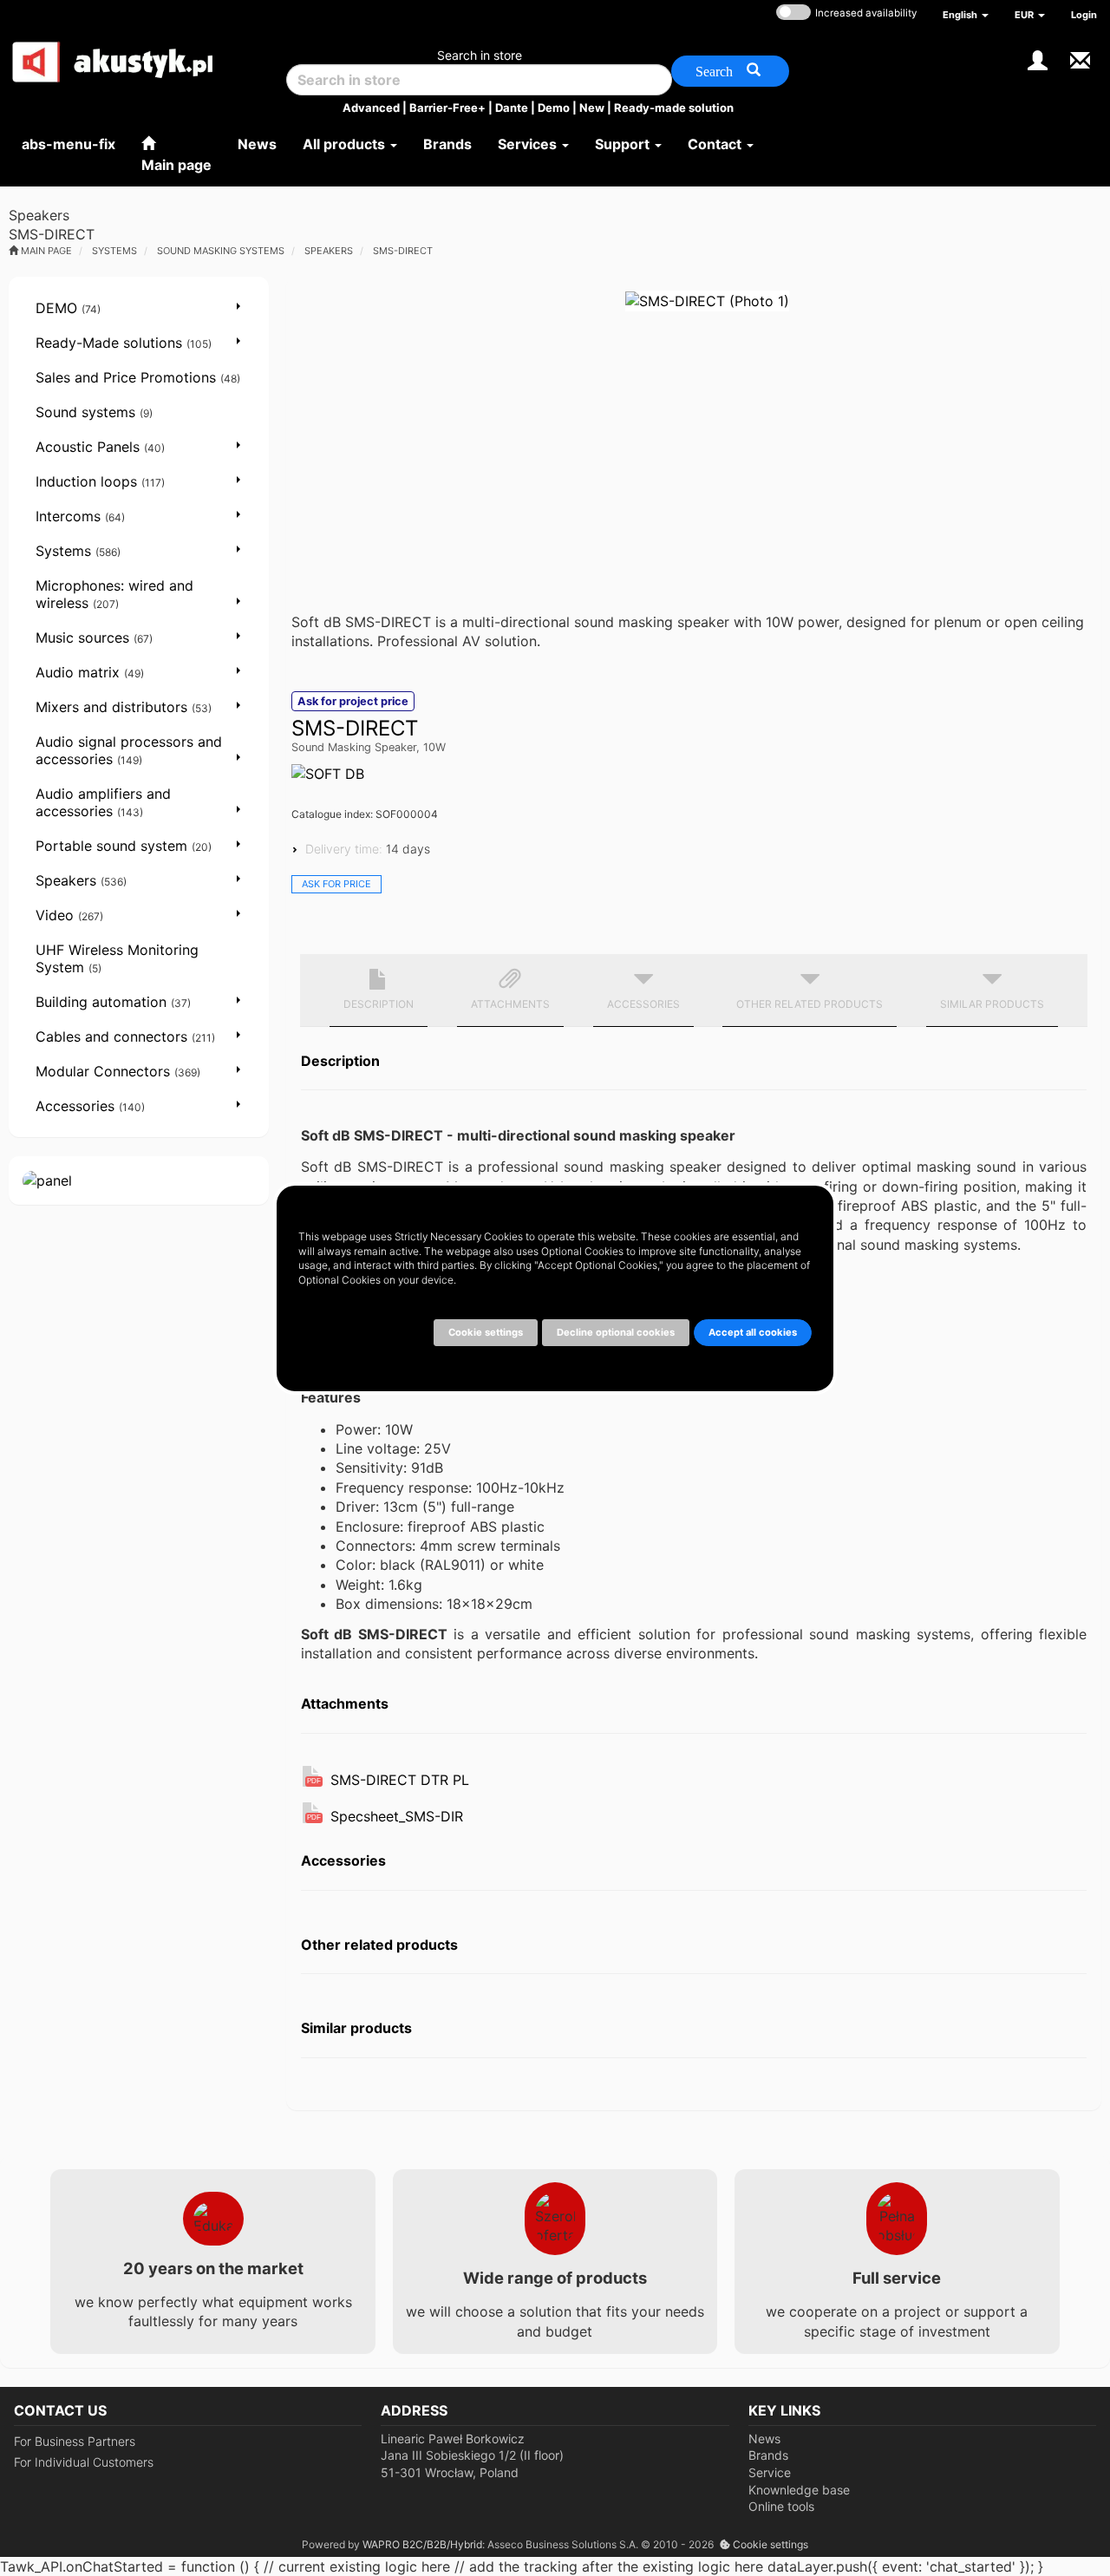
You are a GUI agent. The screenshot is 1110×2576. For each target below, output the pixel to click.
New (592, 108)
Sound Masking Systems (221, 251)
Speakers (329, 251)
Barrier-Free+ (447, 108)
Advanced (371, 108)
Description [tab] (379, 1004)
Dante (512, 108)
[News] (1080, 59)
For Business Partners (75, 2441)
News (764, 2439)
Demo (554, 108)
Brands (768, 2455)
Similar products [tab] (992, 1004)
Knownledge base (799, 2490)
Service (770, 2472)
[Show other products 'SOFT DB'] (328, 774)
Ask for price (336, 884)
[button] (966, 15)
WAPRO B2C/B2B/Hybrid (422, 2544)
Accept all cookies (753, 1332)
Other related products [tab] (810, 1004)
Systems (114, 251)
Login (1084, 15)
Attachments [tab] (510, 1004)
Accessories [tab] (643, 1004)
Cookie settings (769, 2544)
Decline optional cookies (616, 1332)
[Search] (730, 71)
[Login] (1038, 59)
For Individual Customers (84, 2462)
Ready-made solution (674, 108)
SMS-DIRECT (403, 251)
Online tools (781, 2506)
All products (346, 144)
